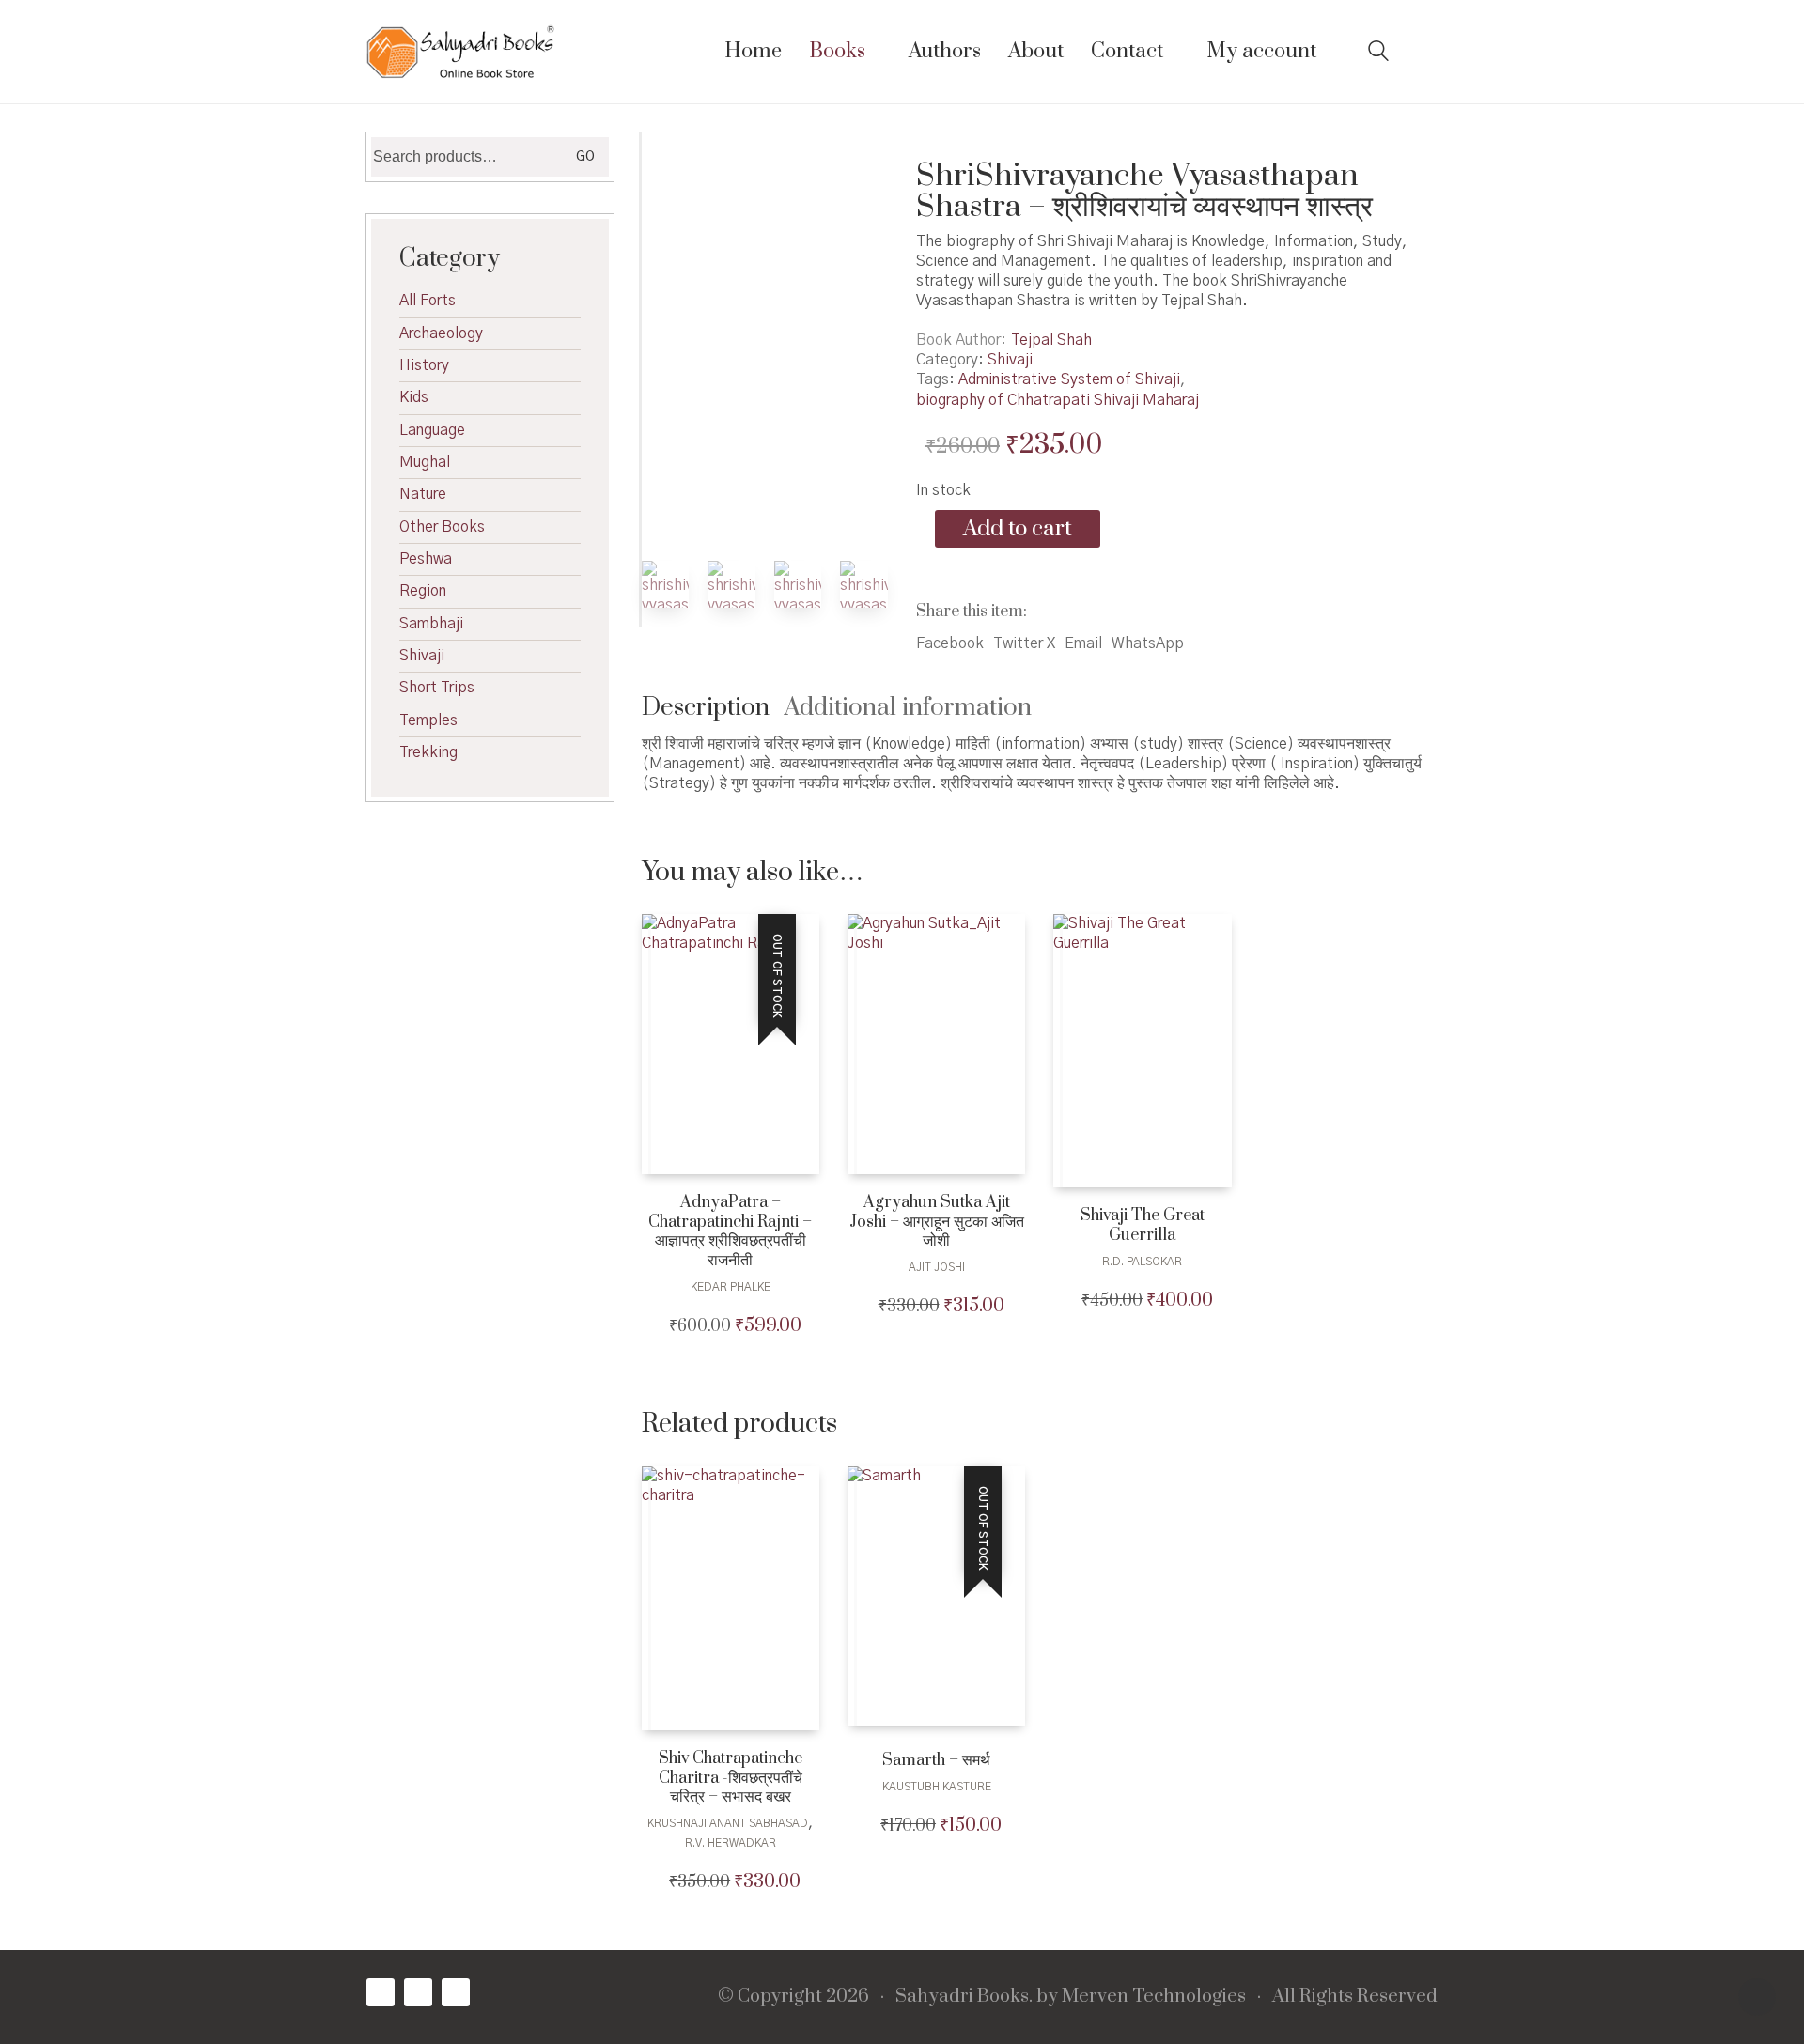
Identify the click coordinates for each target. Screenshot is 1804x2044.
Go (585, 157)
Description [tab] (706, 708)
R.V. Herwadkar (731, 1843)
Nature (423, 494)
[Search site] (1378, 54)
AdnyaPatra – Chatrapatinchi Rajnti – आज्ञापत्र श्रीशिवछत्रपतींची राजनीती (730, 1232)
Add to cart (1018, 529)
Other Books (442, 527)
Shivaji (1010, 360)
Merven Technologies (1154, 1997)
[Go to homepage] (460, 52)
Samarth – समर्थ (936, 1761)
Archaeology (441, 333)
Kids (414, 397)
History (424, 365)
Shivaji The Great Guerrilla (1143, 1226)
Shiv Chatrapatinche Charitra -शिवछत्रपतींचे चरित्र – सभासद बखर (731, 1778)
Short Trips (437, 688)
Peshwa (426, 559)
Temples (428, 720)
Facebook (950, 643)
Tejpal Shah (1051, 340)
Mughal (425, 462)
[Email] (456, 1992)
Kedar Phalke (731, 1287)
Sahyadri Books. (964, 1997)
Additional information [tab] (908, 708)
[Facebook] (381, 1992)
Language (432, 430)
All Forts (428, 301)
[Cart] (1427, 52)
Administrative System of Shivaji (1069, 379)
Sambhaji (431, 624)
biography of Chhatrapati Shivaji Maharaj (1058, 400)
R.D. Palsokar (1142, 1262)
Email (1083, 643)
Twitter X (1024, 643)
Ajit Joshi (937, 1267)
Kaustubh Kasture (937, 1787)
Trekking (428, 752)
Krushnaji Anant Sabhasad (728, 1823)
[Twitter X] (418, 1992)
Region (423, 591)
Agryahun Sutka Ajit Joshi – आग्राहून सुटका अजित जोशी (937, 1222)
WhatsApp (1148, 643)
